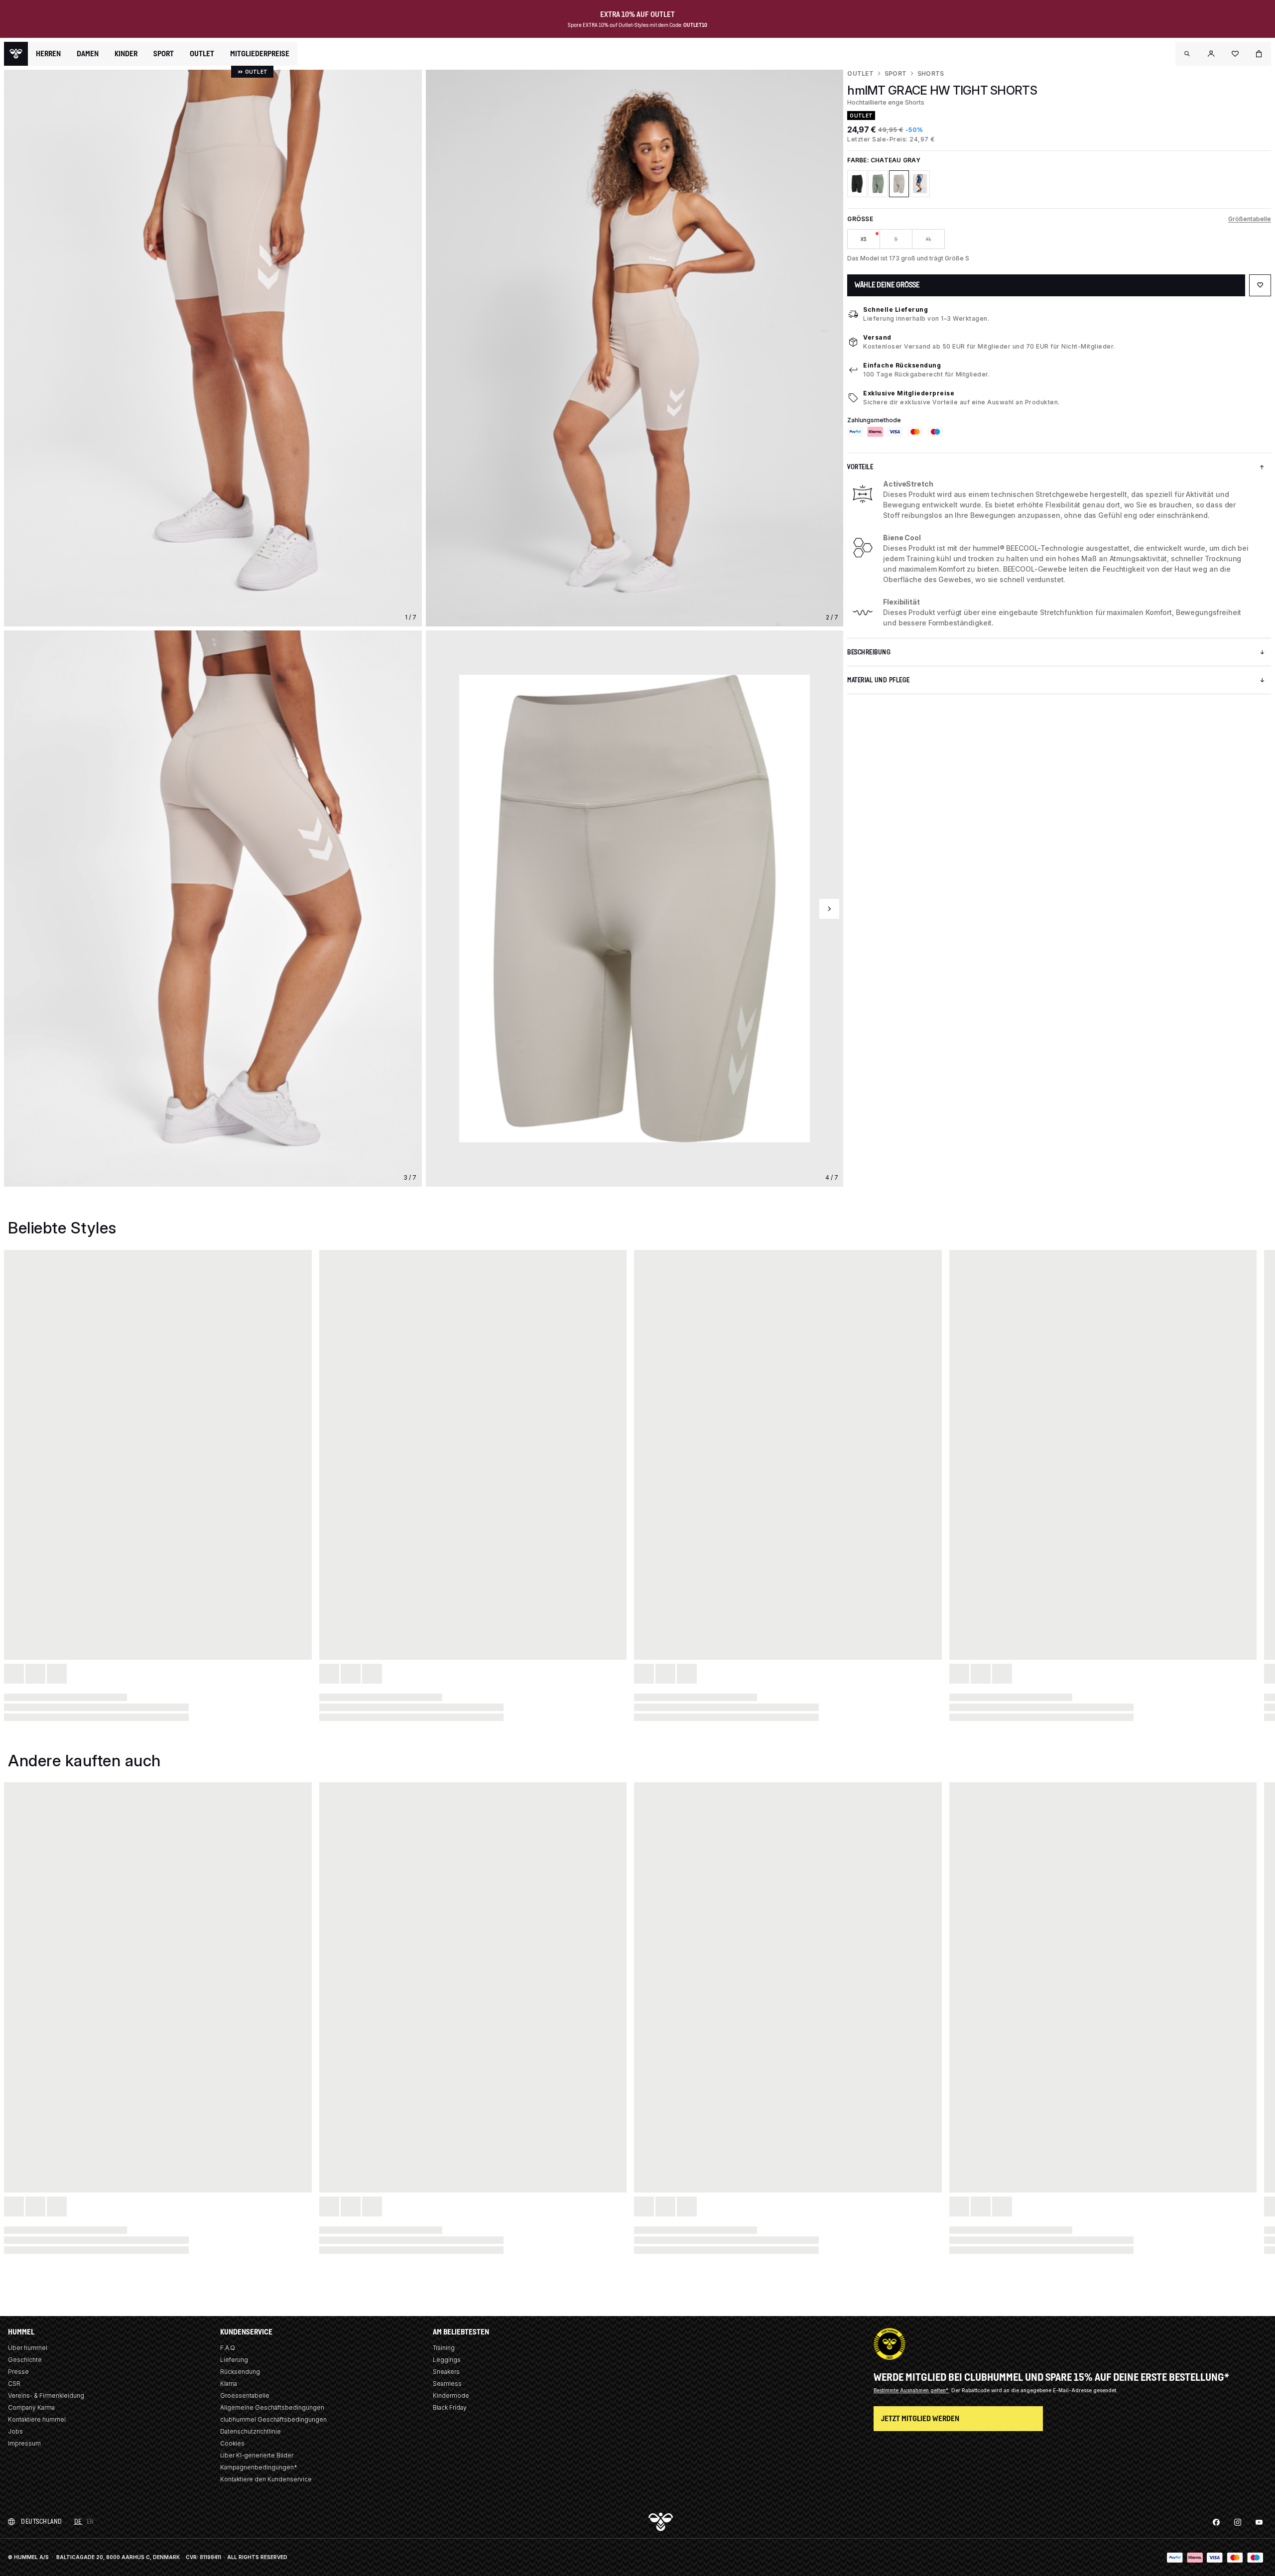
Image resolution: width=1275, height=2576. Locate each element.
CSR (14, 2384)
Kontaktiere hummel (37, 2419)
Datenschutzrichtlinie (251, 2431)
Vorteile (860, 467)
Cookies (232, 2443)
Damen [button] (88, 54)
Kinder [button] (126, 54)
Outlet (860, 73)
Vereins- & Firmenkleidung (46, 2395)
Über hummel (28, 2348)
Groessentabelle (245, 2395)
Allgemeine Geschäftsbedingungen (272, 2407)
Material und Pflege (879, 680)
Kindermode (451, 2395)
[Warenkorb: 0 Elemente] (1259, 54)
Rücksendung (240, 2372)
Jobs (15, 2431)
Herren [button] (48, 54)
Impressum (24, 2443)
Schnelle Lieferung (895, 309)
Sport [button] (164, 54)
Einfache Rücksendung (902, 365)
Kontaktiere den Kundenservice (266, 2479)
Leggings (447, 2360)
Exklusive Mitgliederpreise (909, 393)
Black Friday (450, 2407)
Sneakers (446, 2372)
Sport (895, 73)
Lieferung (234, 2360)
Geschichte (25, 2360)
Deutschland (42, 2521)
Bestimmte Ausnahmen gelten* (912, 2390)
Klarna (229, 2384)
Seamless (447, 2384)
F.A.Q (228, 2348)
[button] (1187, 54)
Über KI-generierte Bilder (257, 2455)
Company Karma (31, 2407)
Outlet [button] (202, 54)
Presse (18, 2372)
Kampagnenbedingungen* (259, 2467)
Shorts (931, 73)
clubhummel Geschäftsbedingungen (273, 2419)
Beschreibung (869, 652)
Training (444, 2348)
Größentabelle (1250, 219)
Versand (877, 337)
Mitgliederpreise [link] (260, 54)
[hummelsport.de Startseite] (16, 54)
